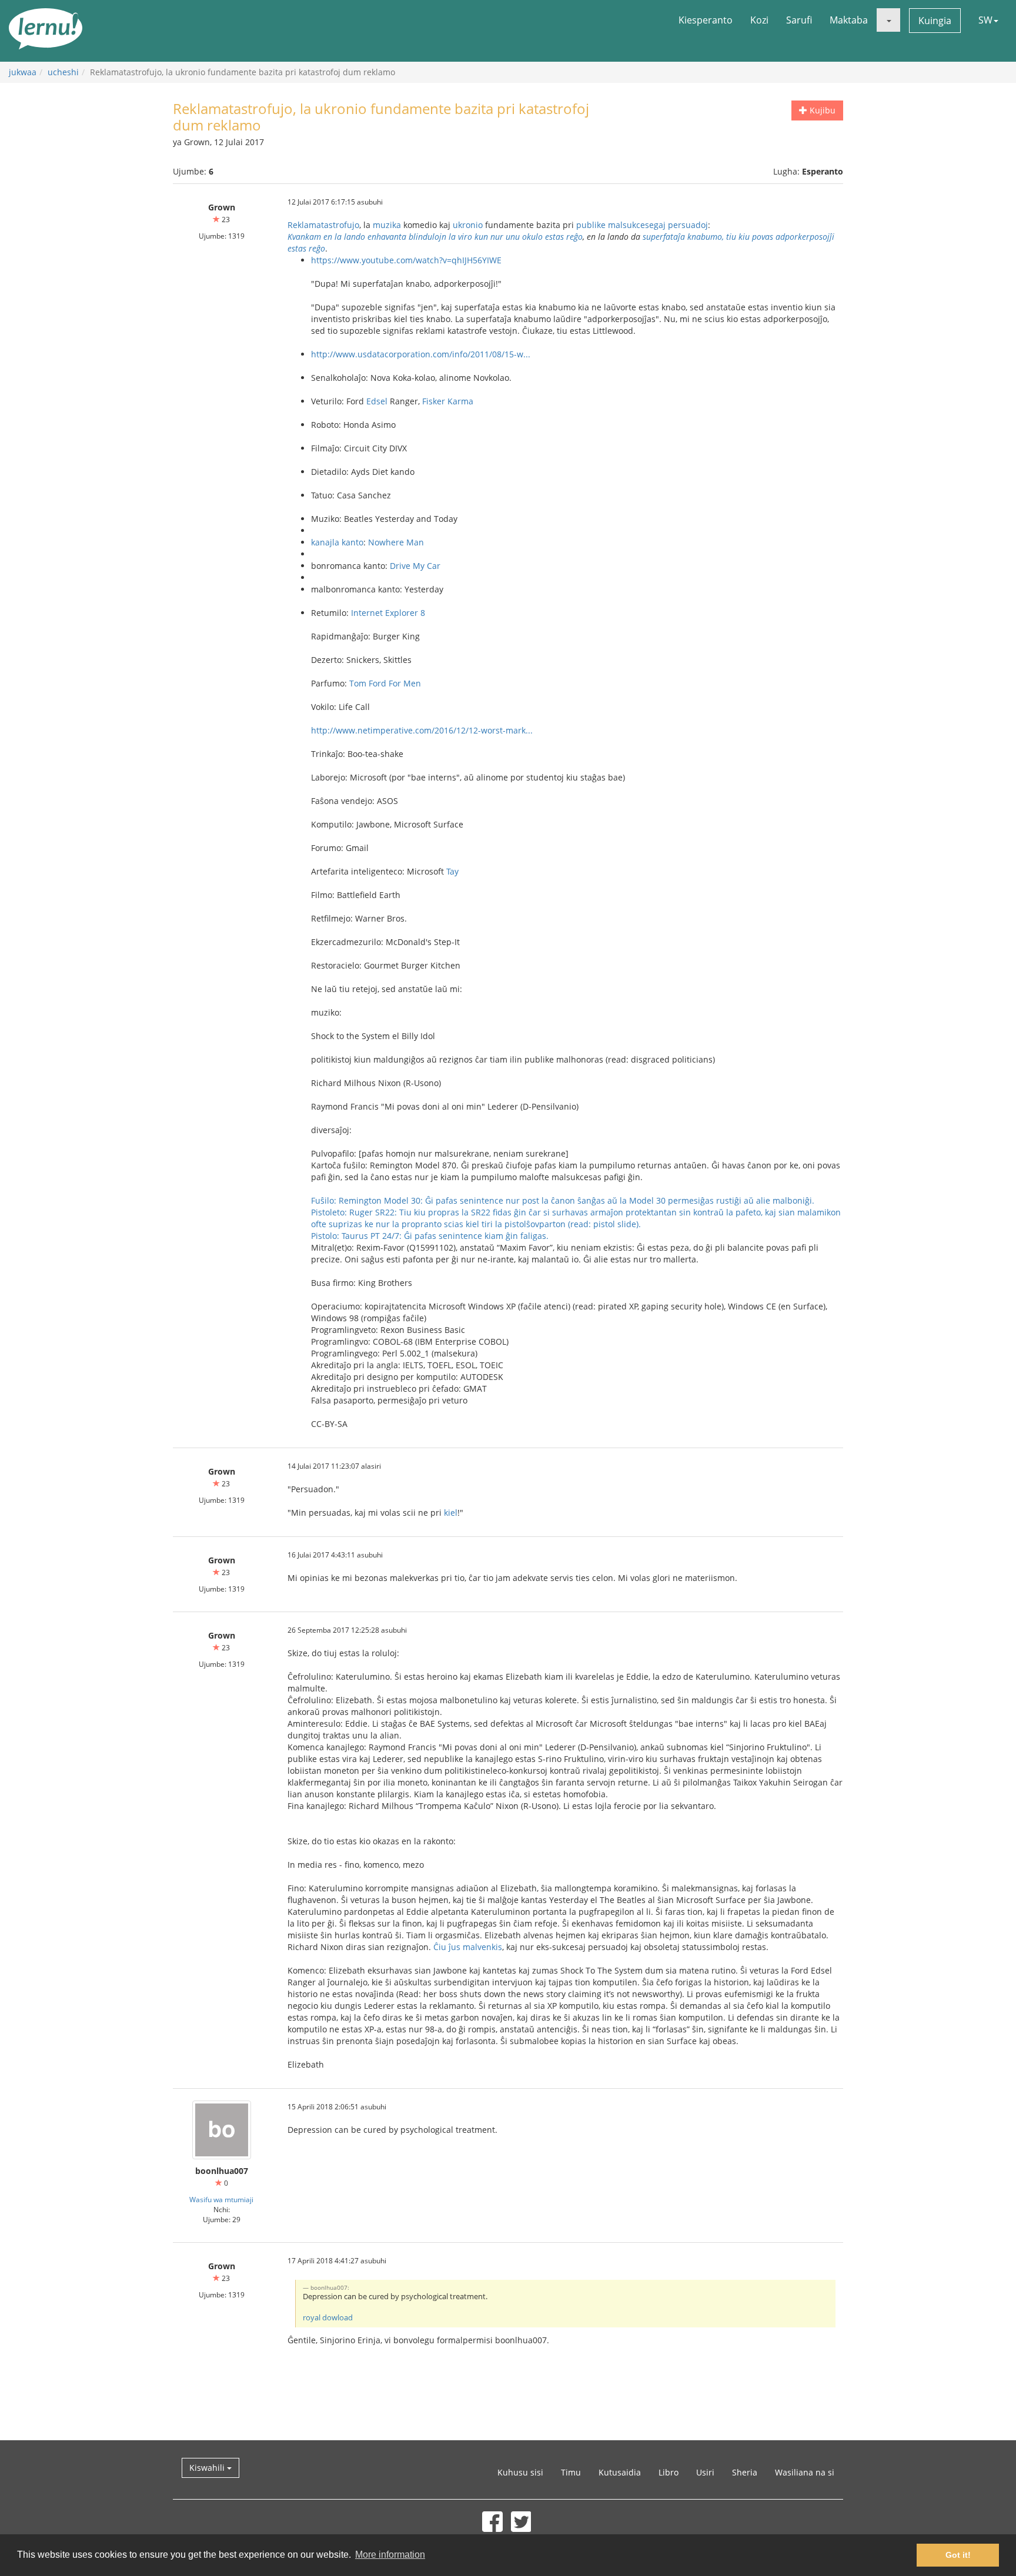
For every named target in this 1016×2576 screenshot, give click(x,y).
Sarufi (799, 20)
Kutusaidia (620, 2472)
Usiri (705, 2472)
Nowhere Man (396, 542)
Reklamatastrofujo (323, 225)
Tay (452, 871)
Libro (669, 2472)
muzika (387, 225)
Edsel (377, 401)
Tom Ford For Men (385, 683)
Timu (571, 2472)
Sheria (745, 2472)
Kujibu (821, 110)
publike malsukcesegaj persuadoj (642, 225)
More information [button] (390, 2555)
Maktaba (849, 20)
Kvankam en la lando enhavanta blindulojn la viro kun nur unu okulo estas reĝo (435, 237)
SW (985, 20)
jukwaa (23, 72)
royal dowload (328, 2318)
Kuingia (935, 21)
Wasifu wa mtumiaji (221, 2199)
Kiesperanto (706, 20)
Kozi (759, 20)
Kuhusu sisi (520, 2472)
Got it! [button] (958, 2555)
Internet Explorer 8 (388, 613)
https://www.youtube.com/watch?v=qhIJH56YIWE (406, 260)
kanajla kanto (337, 542)
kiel (451, 1513)
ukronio (468, 225)
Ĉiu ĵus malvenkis (468, 1947)
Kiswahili (208, 2468)
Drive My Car (415, 566)
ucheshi (63, 72)
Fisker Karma (448, 401)
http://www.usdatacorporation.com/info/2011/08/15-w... (421, 354)
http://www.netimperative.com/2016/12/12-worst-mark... (422, 730)
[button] (888, 20)
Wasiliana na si (805, 2472)
